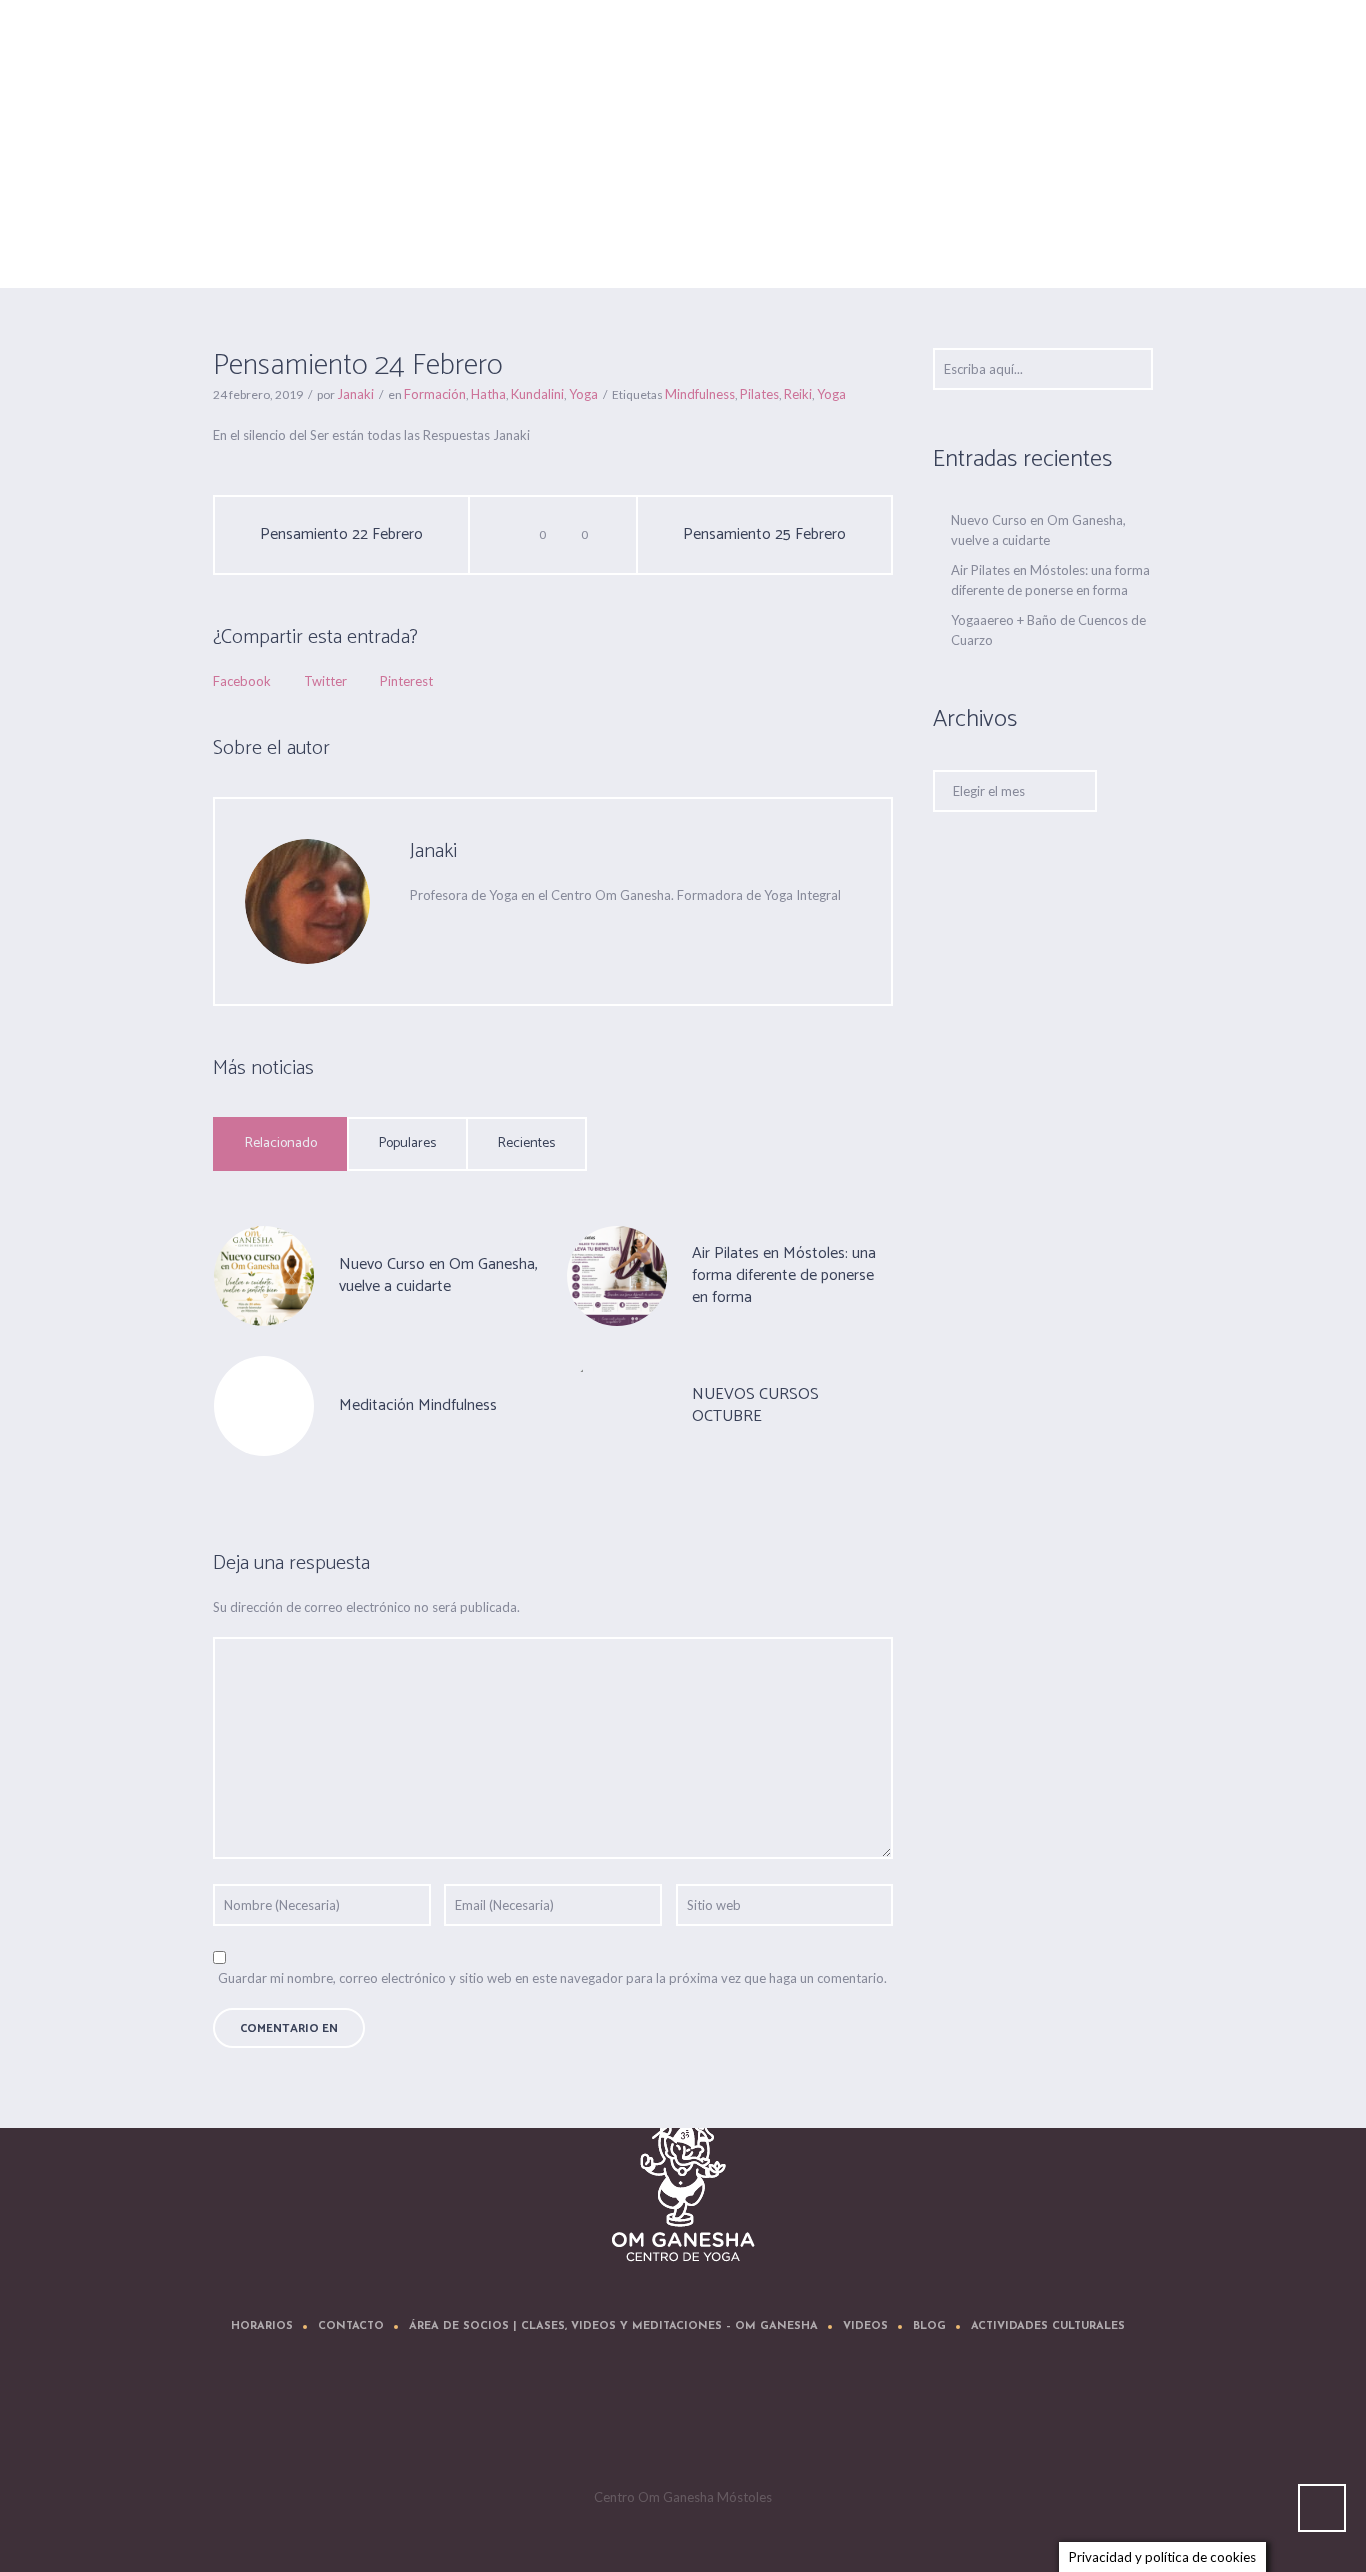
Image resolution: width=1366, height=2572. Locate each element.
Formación (966, 238)
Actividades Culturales (1048, 2326)
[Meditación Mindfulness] (264, 1406)
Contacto (351, 2326)
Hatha (488, 394)
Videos (865, 2326)
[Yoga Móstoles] (683, 2186)
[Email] (420, 935)
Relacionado (281, 1143)
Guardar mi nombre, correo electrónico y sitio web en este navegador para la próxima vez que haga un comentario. (552, 1978)
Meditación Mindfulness (418, 1405)
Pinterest (406, 681)
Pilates (759, 394)
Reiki (798, 394)
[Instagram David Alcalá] (807, 2422)
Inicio (908, 238)
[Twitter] (500, 935)
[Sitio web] (460, 935)
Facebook (242, 681)
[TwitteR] (567, 2422)
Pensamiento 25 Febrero (764, 535)
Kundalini (537, 394)
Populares (407, 1143)
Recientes (526, 1143)
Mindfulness (700, 394)
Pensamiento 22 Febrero (341, 535)
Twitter (325, 681)
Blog (929, 2326)
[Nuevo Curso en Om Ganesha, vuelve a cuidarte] (264, 1274)
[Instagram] (747, 2422)
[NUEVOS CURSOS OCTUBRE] (617, 1404)
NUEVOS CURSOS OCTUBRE (755, 1405)
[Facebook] (540, 935)
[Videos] (687, 2422)
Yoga (583, 394)
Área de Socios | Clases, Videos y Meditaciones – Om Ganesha (613, 2326)
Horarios (262, 2326)
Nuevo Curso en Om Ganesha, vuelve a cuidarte (438, 1275)
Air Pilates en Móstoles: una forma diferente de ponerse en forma (784, 1275)
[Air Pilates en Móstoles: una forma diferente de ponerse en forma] (617, 1274)
